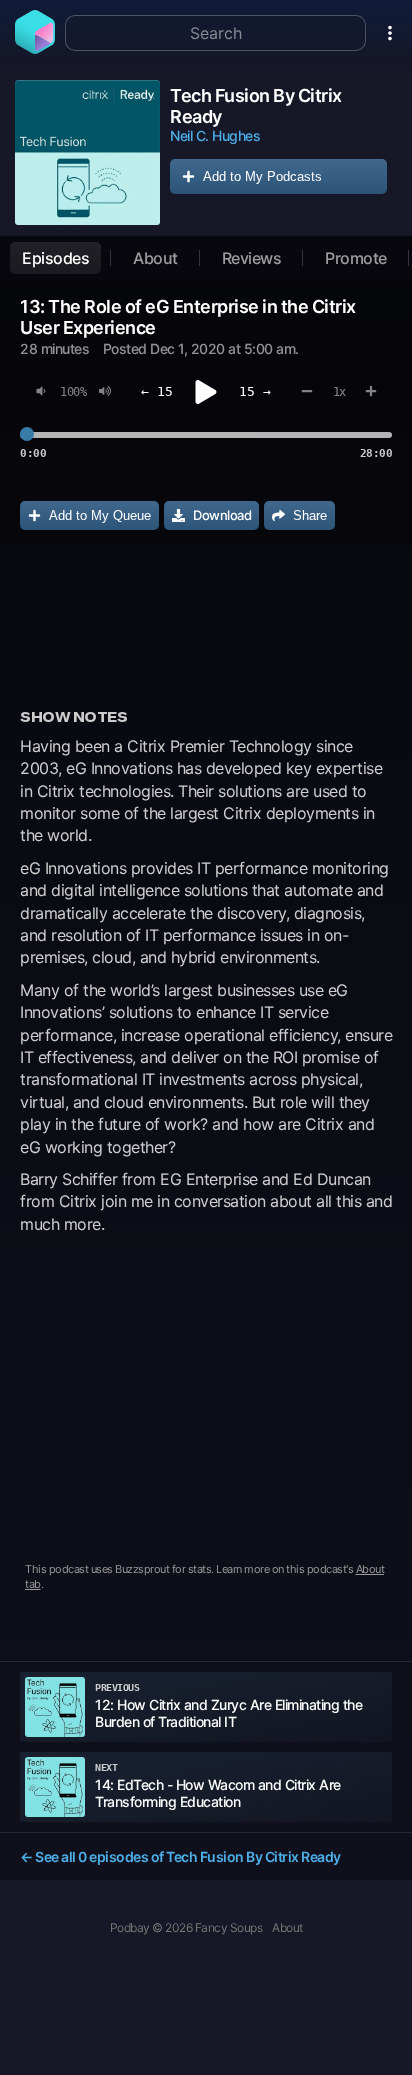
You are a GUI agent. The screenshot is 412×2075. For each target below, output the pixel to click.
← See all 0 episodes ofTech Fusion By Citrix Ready (180, 1856)
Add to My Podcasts (262, 176)
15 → (255, 391)
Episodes (55, 258)
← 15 (157, 391)
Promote (356, 258)
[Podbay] (35, 48)
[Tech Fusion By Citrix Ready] (87, 152)
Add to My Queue (100, 515)
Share (310, 515)
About (155, 258)
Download (222, 515)
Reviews (252, 258)
